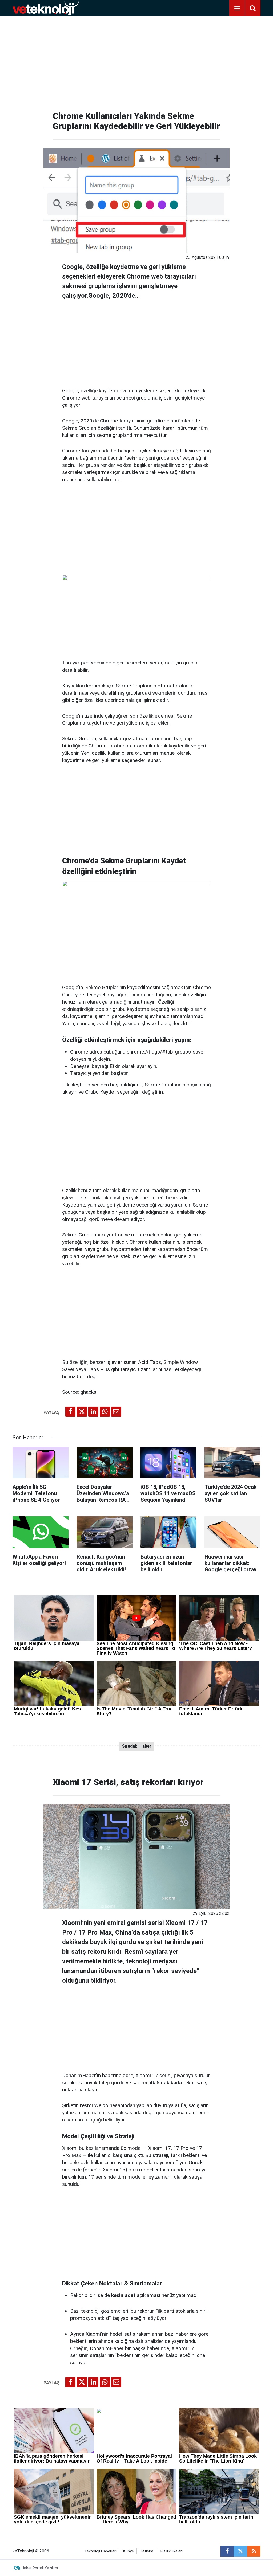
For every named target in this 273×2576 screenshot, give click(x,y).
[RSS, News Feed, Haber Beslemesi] (254, 2551)
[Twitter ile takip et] (240, 2551)
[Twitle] (82, 1412)
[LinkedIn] (93, 1412)
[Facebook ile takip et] (227, 2551)
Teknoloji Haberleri (100, 2551)
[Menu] (237, 8)
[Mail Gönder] (116, 1412)
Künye (129, 2551)
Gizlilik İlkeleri (171, 2551)
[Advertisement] (136, 61)
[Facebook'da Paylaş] (70, 1412)
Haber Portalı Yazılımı (40, 2568)
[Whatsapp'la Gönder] (105, 1412)
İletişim (147, 2551)
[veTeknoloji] (46, 8)
